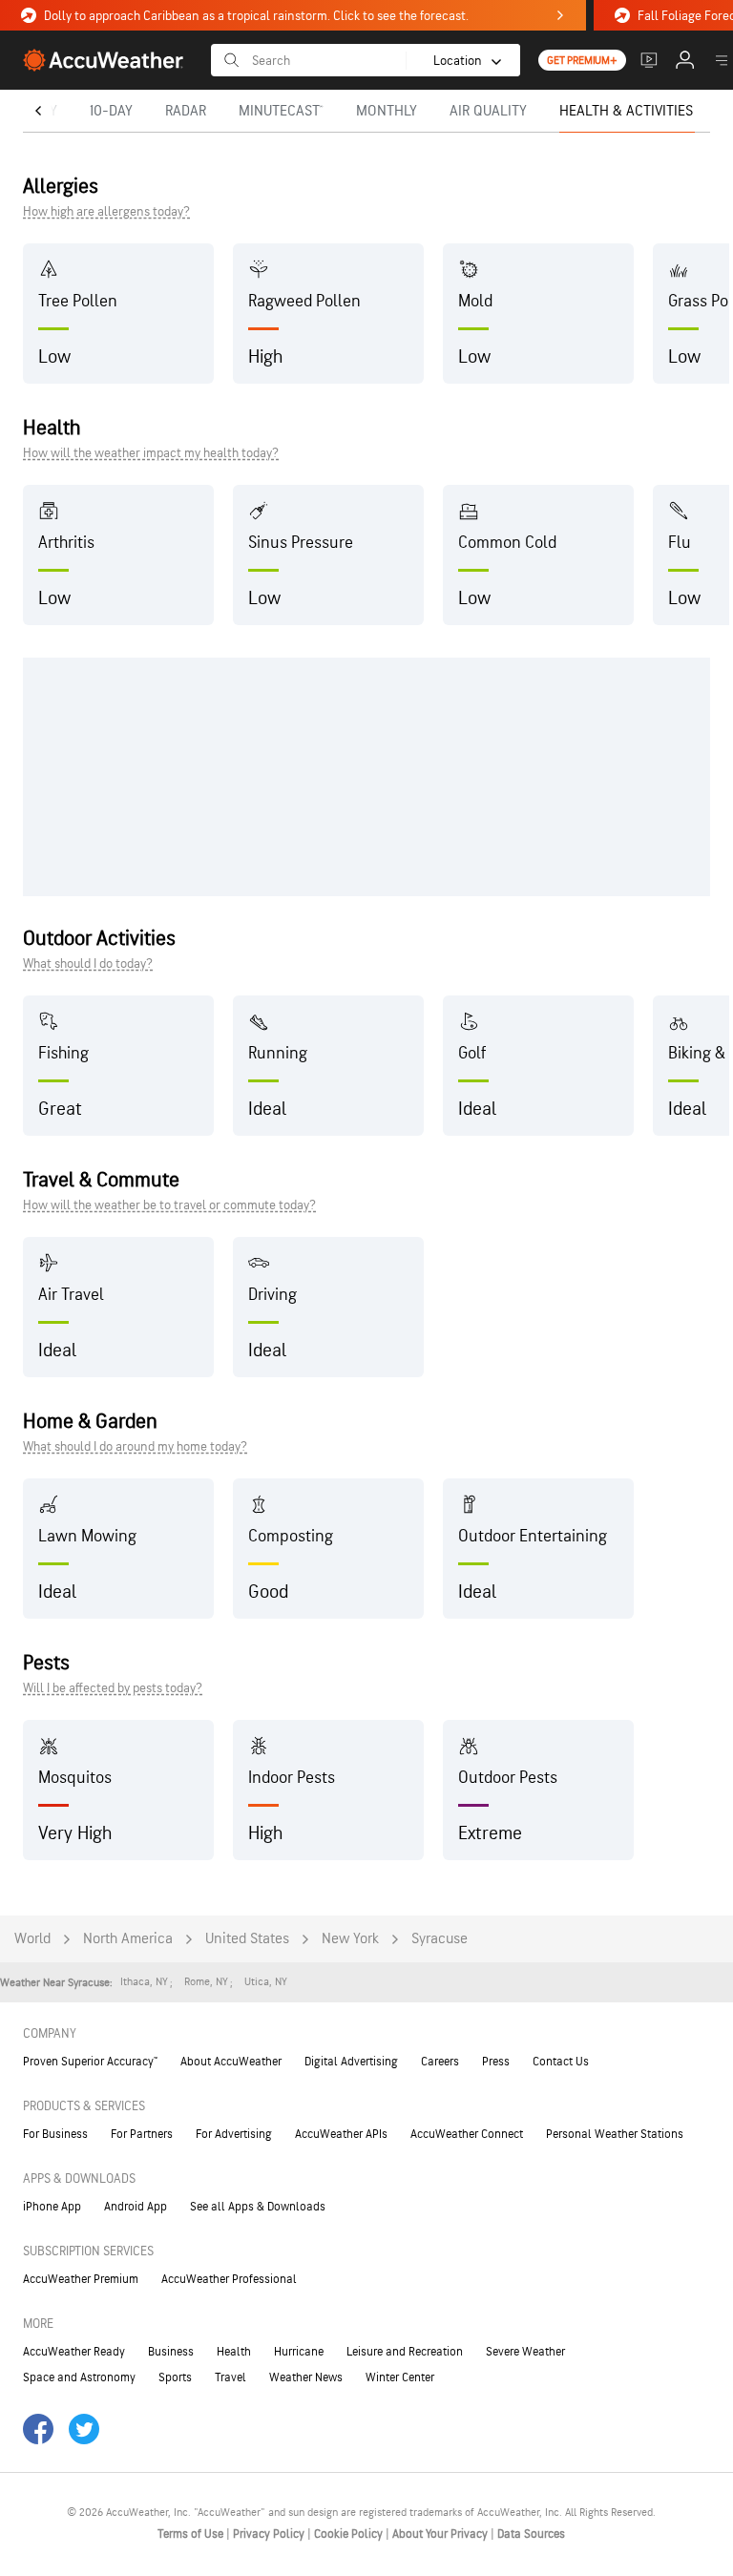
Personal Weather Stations (615, 2134)
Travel (230, 2377)
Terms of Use (192, 2534)
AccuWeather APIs (341, 2134)
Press (496, 2062)
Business (171, 2352)
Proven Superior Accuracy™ (90, 2062)
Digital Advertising (351, 2062)
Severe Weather (525, 2352)
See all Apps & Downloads (258, 2207)
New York (350, 1939)
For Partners (142, 2134)
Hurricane (299, 2352)
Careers (440, 2062)
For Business (55, 2134)
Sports (175, 2377)
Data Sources (531, 2534)
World (32, 1939)
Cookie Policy (350, 2534)
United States (247, 1939)
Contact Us (561, 2062)
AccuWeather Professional (229, 2279)
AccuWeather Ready (74, 2352)
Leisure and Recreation (405, 2352)
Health (234, 2352)
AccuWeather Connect (467, 2134)
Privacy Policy (270, 2534)
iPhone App (52, 2207)
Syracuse (440, 1939)
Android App (136, 2207)
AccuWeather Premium (81, 2279)
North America (128, 1939)
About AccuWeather (231, 2062)
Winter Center (400, 2377)
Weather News (306, 2377)
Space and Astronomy (79, 2377)
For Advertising (234, 2134)
